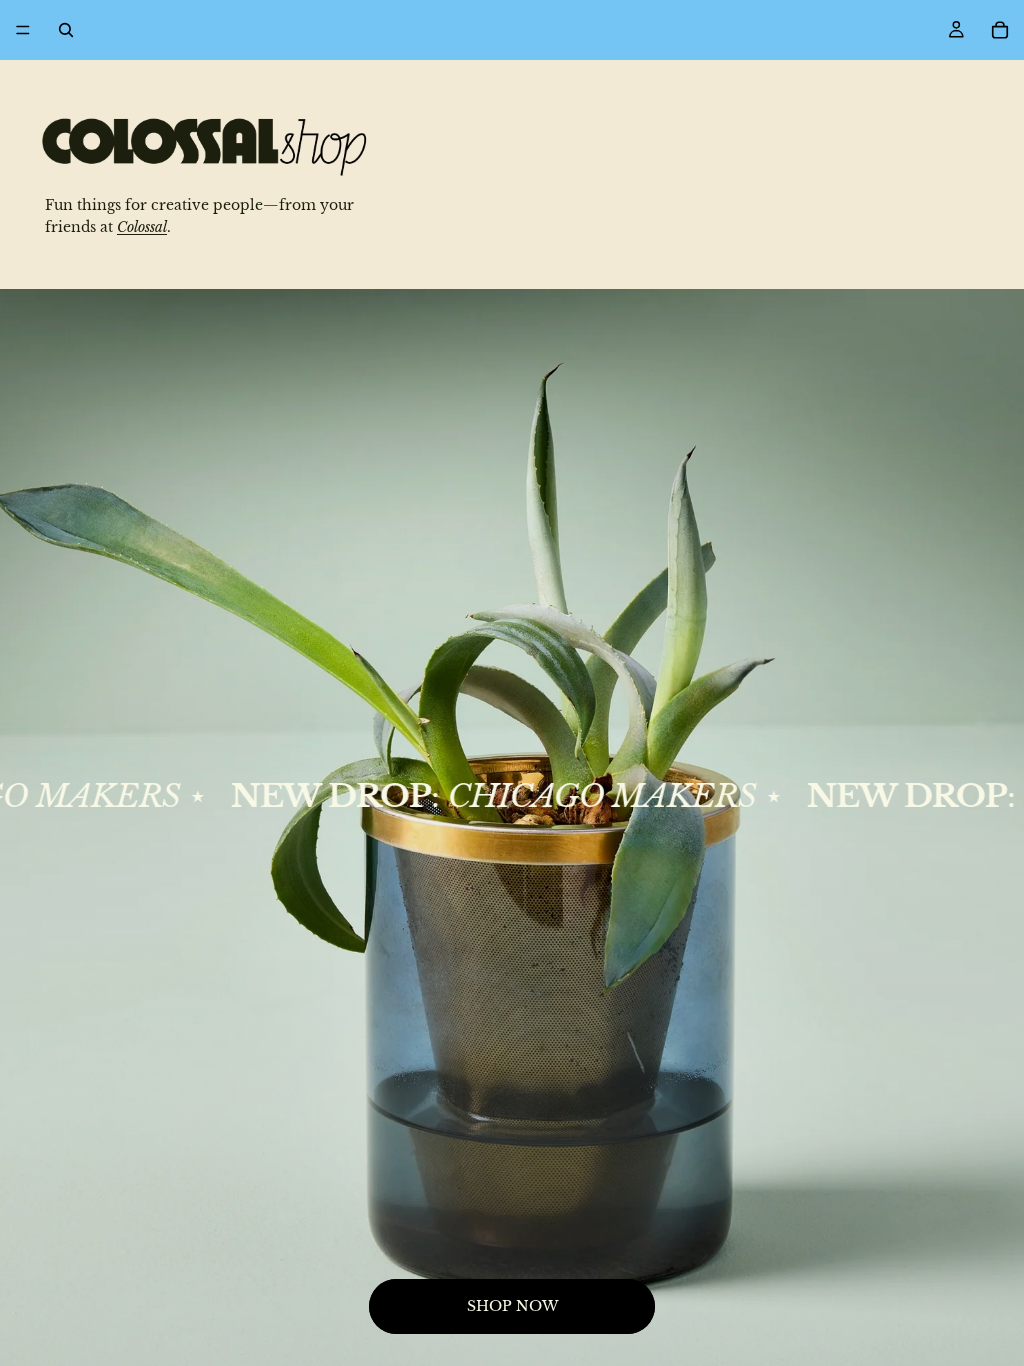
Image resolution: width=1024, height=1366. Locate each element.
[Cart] (1000, 30)
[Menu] (23, 30)
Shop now (512, 1306)
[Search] (66, 30)
